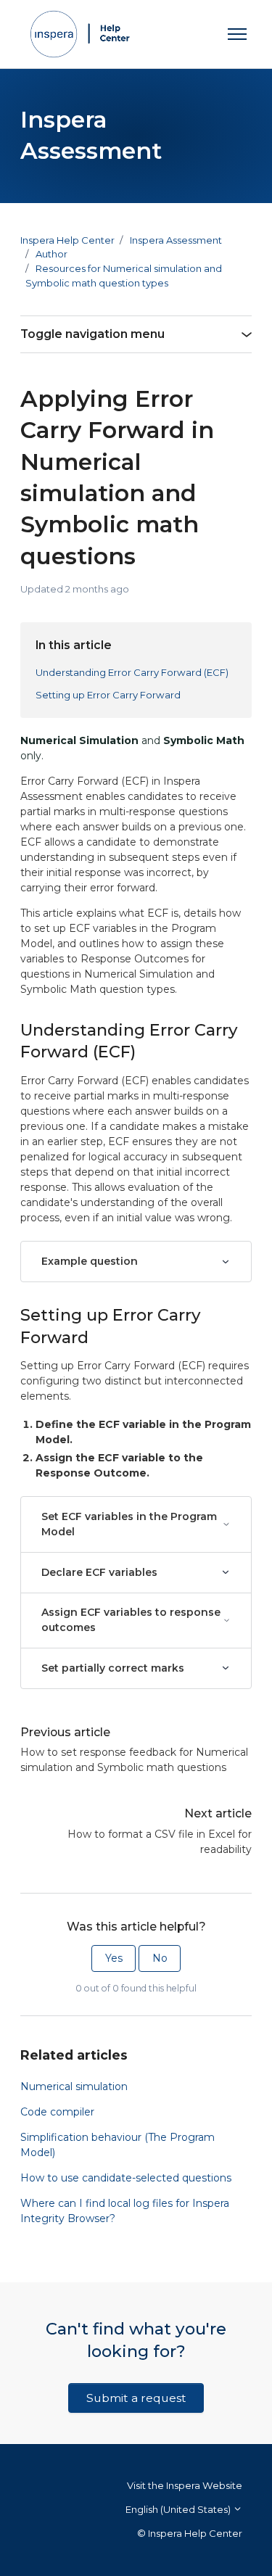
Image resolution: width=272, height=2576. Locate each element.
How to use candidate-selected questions (126, 2178)
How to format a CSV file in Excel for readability (160, 1842)
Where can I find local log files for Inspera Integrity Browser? (125, 2211)
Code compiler (57, 2112)
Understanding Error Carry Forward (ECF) (132, 672)
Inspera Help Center (67, 240)
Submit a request (136, 2398)
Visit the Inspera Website (185, 2485)
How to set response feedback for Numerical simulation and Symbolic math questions (134, 1760)
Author (51, 254)
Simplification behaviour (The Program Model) (118, 2145)
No (160, 1958)
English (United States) (179, 2509)
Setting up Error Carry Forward (108, 695)
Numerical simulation (74, 2086)
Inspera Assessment (176, 240)
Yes (114, 1958)
